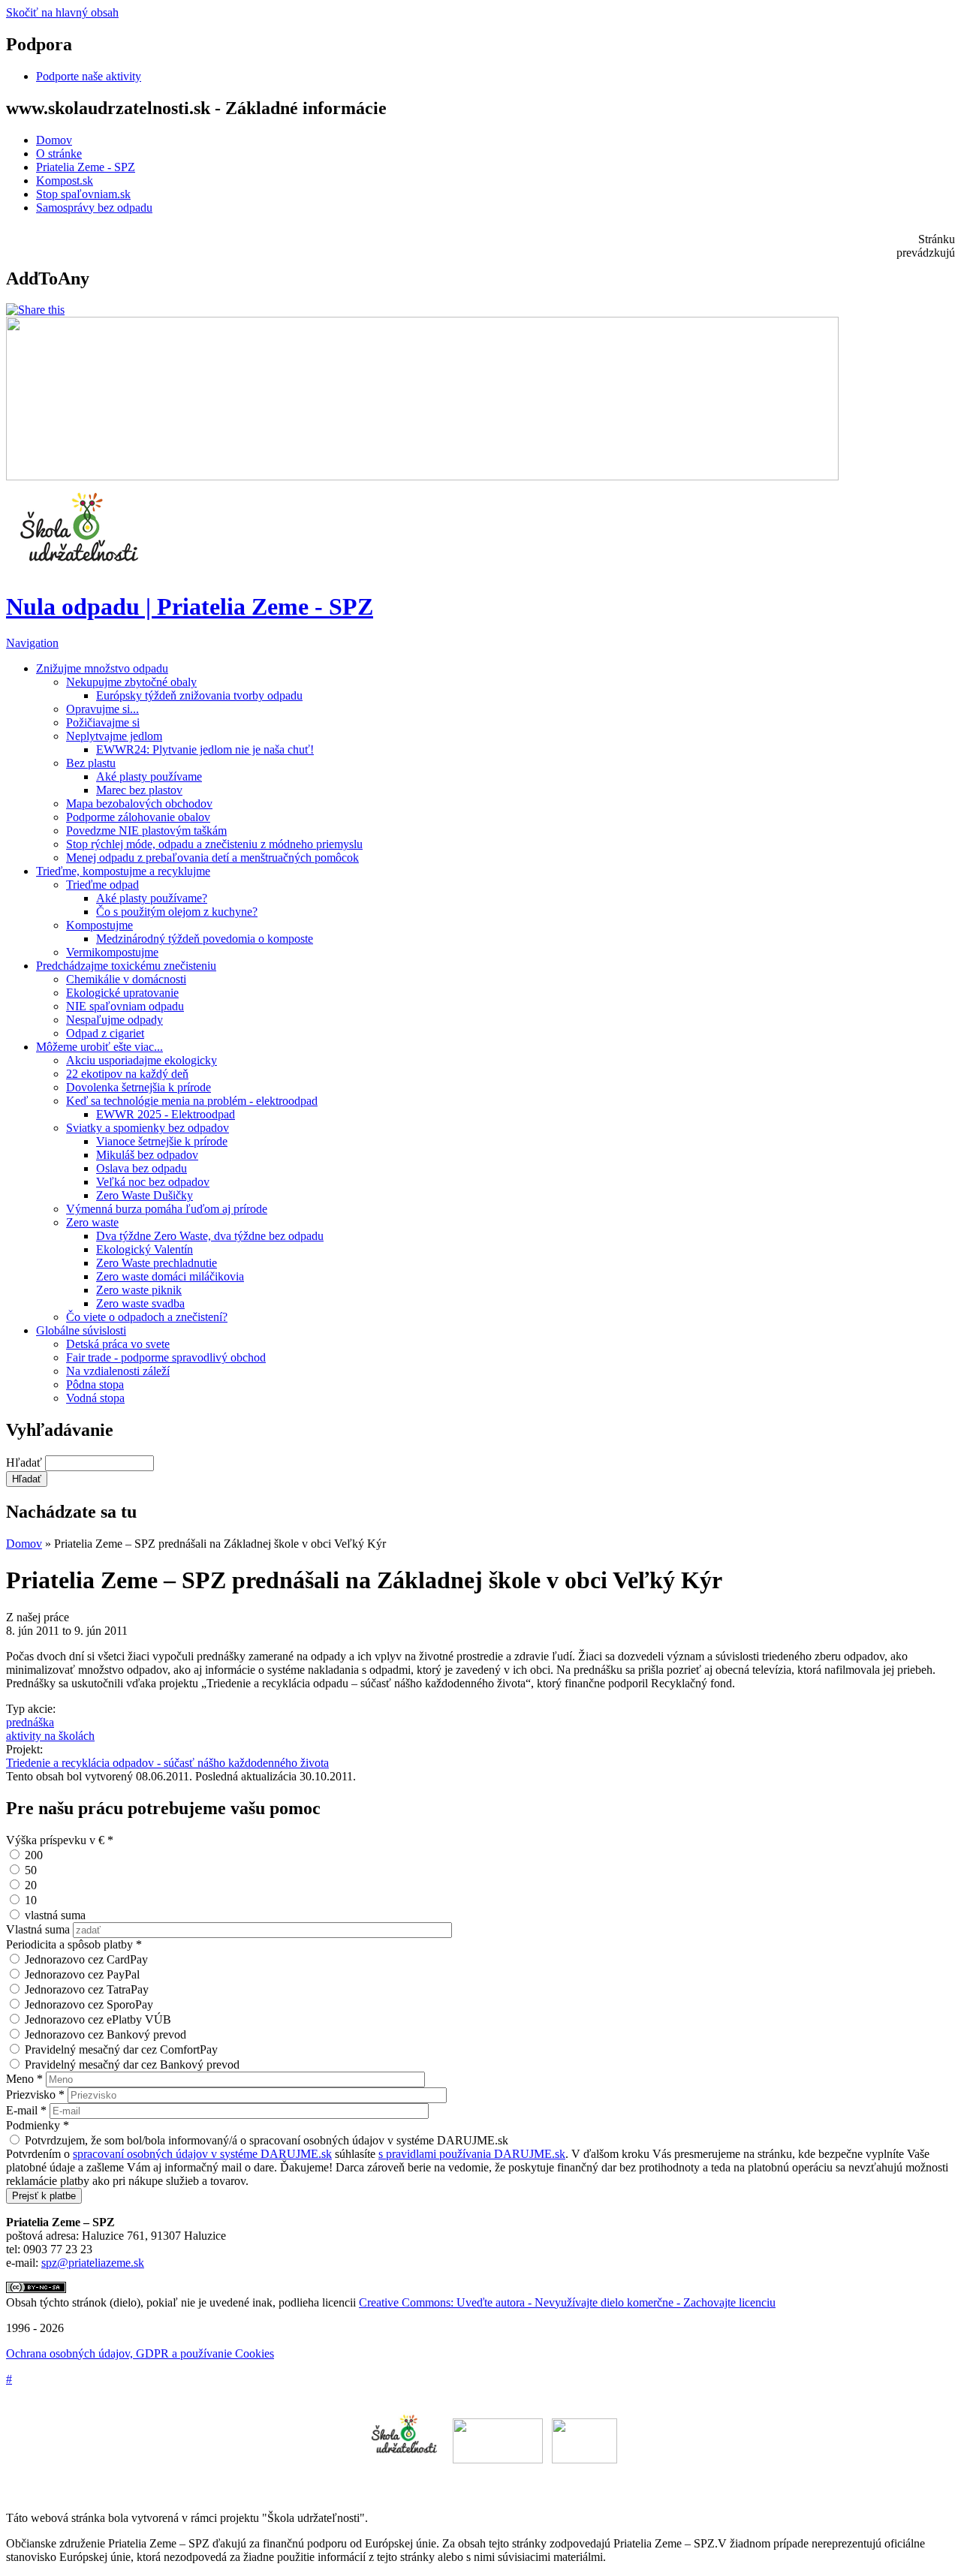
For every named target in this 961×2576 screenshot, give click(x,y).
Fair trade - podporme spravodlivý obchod (166, 1357)
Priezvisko (35, 2095)
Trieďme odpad (102, 885)
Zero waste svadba (140, 1303)
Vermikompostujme (112, 952)
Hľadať (26, 1463)
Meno (24, 2079)
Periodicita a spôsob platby (74, 1944)
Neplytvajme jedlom (114, 736)
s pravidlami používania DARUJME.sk (472, 2154)
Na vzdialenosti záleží (118, 1371)
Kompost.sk (65, 181)
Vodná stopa (95, 1398)
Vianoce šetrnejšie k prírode (162, 1141)
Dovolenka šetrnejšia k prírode (139, 1087)
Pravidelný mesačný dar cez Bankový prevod (132, 2064)
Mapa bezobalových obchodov (139, 803)
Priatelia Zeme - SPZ (86, 167)
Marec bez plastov (139, 790)
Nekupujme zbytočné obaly (131, 682)
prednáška (30, 1722)
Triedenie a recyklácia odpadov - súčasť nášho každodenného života (167, 1763)
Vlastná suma (39, 1929)
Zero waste (92, 1222)
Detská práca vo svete (118, 1344)
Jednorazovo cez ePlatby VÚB (98, 2019)
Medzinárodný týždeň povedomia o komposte (205, 939)
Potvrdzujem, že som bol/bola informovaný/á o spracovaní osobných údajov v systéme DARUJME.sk (267, 2140)
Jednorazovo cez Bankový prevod (105, 2034)
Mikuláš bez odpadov (147, 1155)
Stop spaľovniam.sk (83, 194)
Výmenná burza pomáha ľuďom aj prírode (167, 1209)
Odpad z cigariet (105, 1033)
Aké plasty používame (149, 776)
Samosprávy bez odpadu (94, 208)
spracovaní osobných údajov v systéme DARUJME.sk (202, 2154)
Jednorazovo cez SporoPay (89, 2004)
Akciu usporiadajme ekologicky (142, 1060)
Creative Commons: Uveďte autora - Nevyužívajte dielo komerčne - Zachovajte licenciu (567, 2302)
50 (31, 1870)
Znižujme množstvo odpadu (102, 668)
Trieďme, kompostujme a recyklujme (123, 871)
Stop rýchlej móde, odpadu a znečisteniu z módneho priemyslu (214, 844)
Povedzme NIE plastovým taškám (146, 831)
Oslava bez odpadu (142, 1168)
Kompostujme (99, 925)
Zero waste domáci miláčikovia (170, 1276)
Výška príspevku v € (60, 1840)
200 (34, 1855)
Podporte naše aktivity (89, 76)
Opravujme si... (102, 709)
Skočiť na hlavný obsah (62, 12)
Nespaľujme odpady (114, 1020)
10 (31, 1900)
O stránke (59, 153)
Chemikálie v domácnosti (126, 979)
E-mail (26, 2110)
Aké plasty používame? (152, 898)
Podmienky (38, 2125)
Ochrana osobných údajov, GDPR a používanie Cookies (140, 2353)
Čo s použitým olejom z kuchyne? (177, 912)
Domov (54, 140)
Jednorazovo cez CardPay (86, 1959)
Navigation (32, 643)
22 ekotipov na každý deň (127, 1074)
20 (31, 1885)
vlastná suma (55, 1915)
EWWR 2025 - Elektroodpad (166, 1114)
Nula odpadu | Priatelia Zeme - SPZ (190, 606)
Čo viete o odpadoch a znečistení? (147, 1317)
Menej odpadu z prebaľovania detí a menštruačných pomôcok (212, 858)
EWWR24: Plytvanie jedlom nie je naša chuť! (205, 749)
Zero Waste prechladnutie (157, 1263)
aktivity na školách (50, 1736)
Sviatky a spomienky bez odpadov (148, 1128)
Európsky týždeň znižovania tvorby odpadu (199, 695)
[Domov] (81, 569)
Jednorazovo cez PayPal (82, 1974)
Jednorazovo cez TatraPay (87, 1989)
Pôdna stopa (95, 1384)
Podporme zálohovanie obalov (138, 817)
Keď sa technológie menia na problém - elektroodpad (192, 1101)
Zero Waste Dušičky (145, 1195)
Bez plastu (91, 763)
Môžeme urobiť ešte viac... (99, 1047)
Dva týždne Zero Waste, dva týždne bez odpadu (210, 1236)
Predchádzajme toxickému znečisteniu (126, 966)
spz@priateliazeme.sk (93, 2263)
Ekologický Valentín (145, 1249)
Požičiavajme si (103, 722)
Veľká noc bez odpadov (153, 1182)
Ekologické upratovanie (122, 993)
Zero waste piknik (139, 1290)
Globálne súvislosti (81, 1330)
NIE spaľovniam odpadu (125, 1006)
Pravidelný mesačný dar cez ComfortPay (121, 2049)
